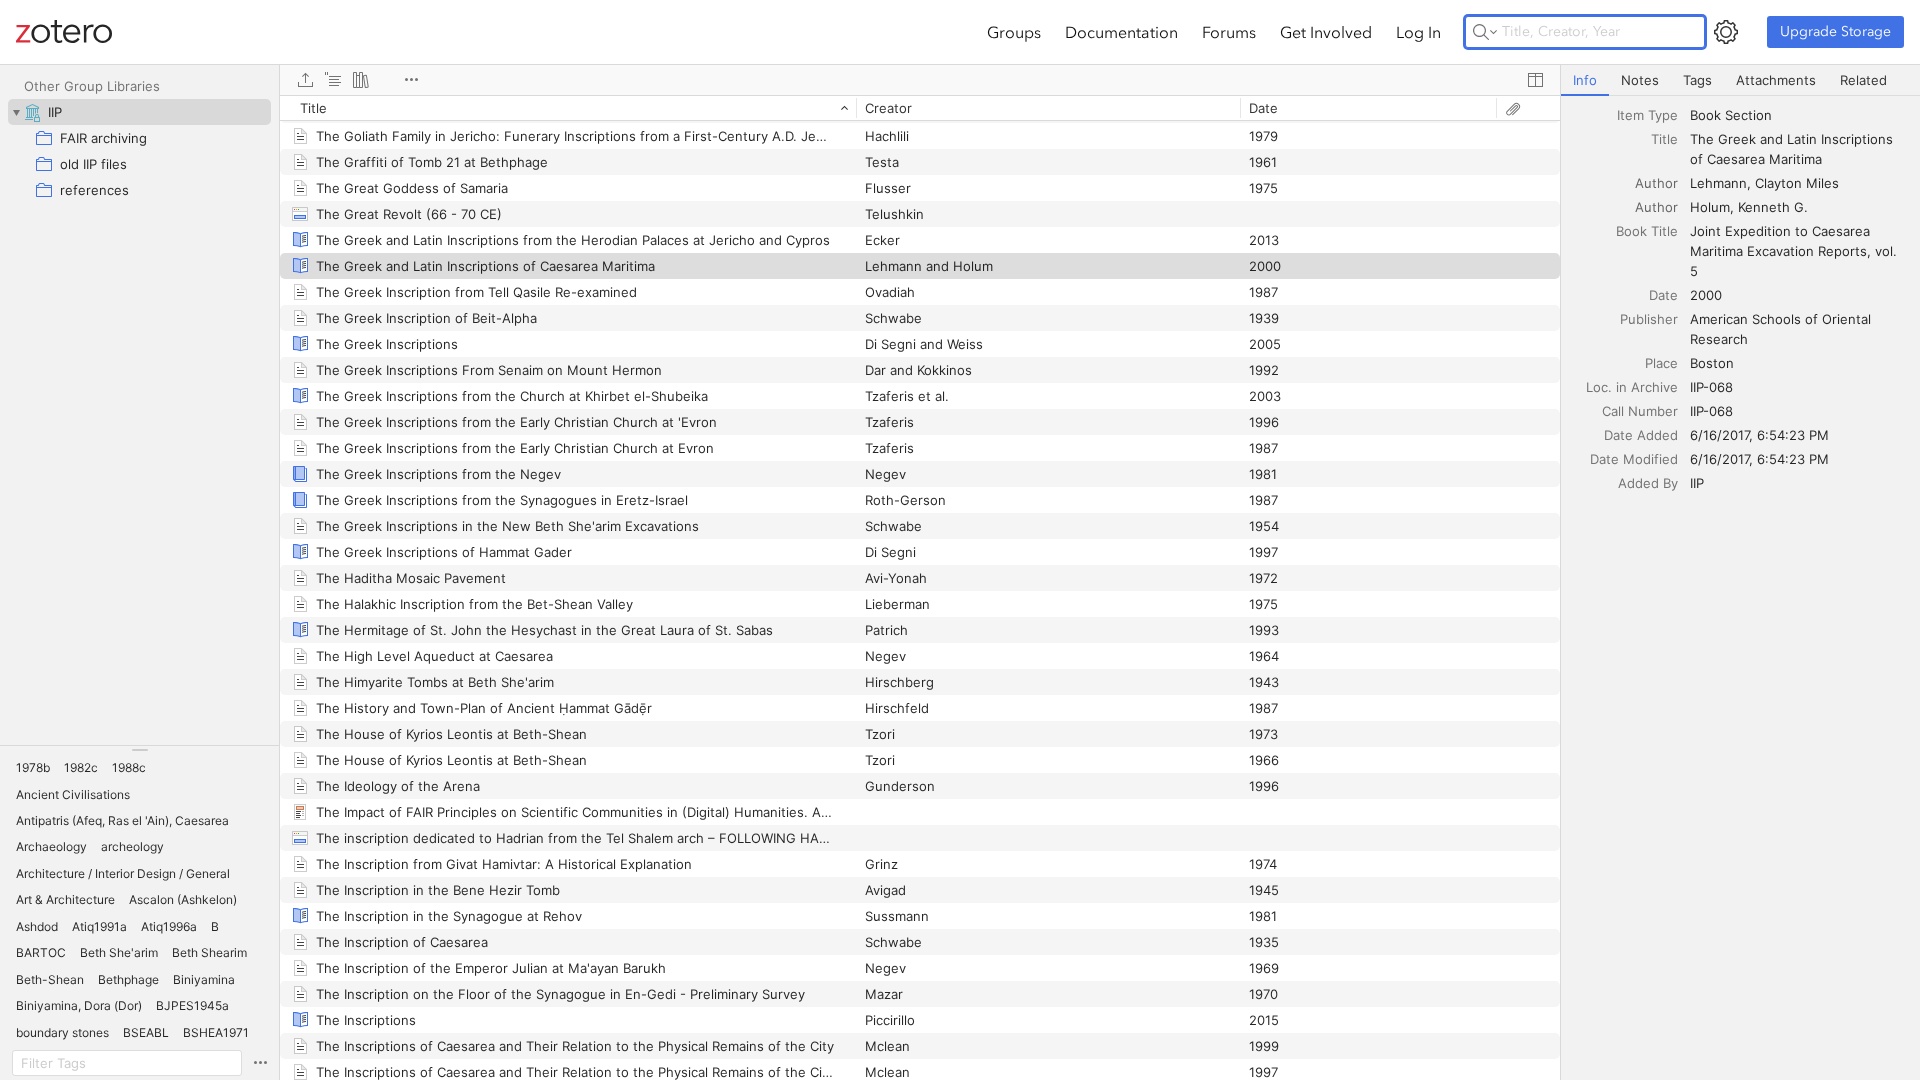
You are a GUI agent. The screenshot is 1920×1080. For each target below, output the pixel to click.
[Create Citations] (333, 80)
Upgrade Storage (1835, 31)
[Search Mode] (1485, 32)
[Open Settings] (1726, 32)
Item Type (1647, 115)
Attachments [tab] (1776, 80)
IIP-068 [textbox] (1711, 387)
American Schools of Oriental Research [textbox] (1782, 329)
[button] (33, 768)
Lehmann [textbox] (1718, 183)
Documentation (1121, 32)
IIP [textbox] (1697, 483)
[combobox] (1799, 115)
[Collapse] (16, 112)
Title (1664, 139)
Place (1661, 363)
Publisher (1649, 319)
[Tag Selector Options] (260, 1063)
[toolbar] (920, 80)
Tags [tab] (1697, 80)
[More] (411, 80)
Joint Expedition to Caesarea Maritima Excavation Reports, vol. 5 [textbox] (1795, 251)
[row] (920, 108)
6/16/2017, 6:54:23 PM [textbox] (1759, 435)
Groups (1014, 32)
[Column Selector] (1535, 80)
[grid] (920, 587)
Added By (1648, 483)
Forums (1229, 32)
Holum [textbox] (1710, 207)
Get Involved (1326, 32)
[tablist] (1740, 80)
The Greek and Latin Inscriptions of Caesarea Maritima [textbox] (1793, 149)
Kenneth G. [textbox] (1773, 207)
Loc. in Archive (1632, 387)
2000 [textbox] (1706, 295)
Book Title (1647, 231)
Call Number (1640, 411)
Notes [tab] (1640, 80)
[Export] (305, 80)
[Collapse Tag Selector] (139, 750)
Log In (1418, 32)
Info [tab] (1585, 80)
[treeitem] (139, 112)
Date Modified (1634, 459)
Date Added (1641, 435)
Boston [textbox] (1712, 363)
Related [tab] (1863, 80)
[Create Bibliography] (361, 80)
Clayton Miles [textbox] (1797, 183)
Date (1663, 295)
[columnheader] (568, 108)
